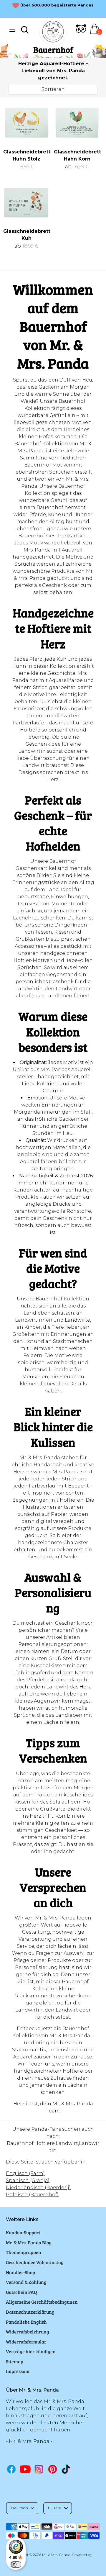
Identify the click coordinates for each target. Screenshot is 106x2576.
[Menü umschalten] (12, 30)
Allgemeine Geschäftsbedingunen (42, 2302)
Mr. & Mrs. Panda (56, 2555)
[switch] (16, 2564)
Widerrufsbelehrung (28, 2332)
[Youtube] (25, 2469)
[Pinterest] (53, 2469)
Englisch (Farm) (25, 2173)
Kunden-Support (23, 2232)
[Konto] (81, 32)
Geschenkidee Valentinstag (35, 2262)
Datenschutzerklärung (30, 2312)
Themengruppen (24, 2252)
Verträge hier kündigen (31, 2351)
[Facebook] (11, 2469)
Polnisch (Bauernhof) (32, 2195)
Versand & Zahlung (26, 2282)
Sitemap (15, 2361)
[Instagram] (39, 2469)
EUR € (55, 2508)
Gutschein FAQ (21, 2292)
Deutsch (19, 2508)
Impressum (18, 2371)
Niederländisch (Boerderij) (38, 2188)
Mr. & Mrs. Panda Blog (29, 2242)
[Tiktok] (66, 2469)
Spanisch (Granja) (28, 2180)
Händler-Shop (20, 2272)
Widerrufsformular (26, 2342)
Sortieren (53, 89)
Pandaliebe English (26, 2322)
